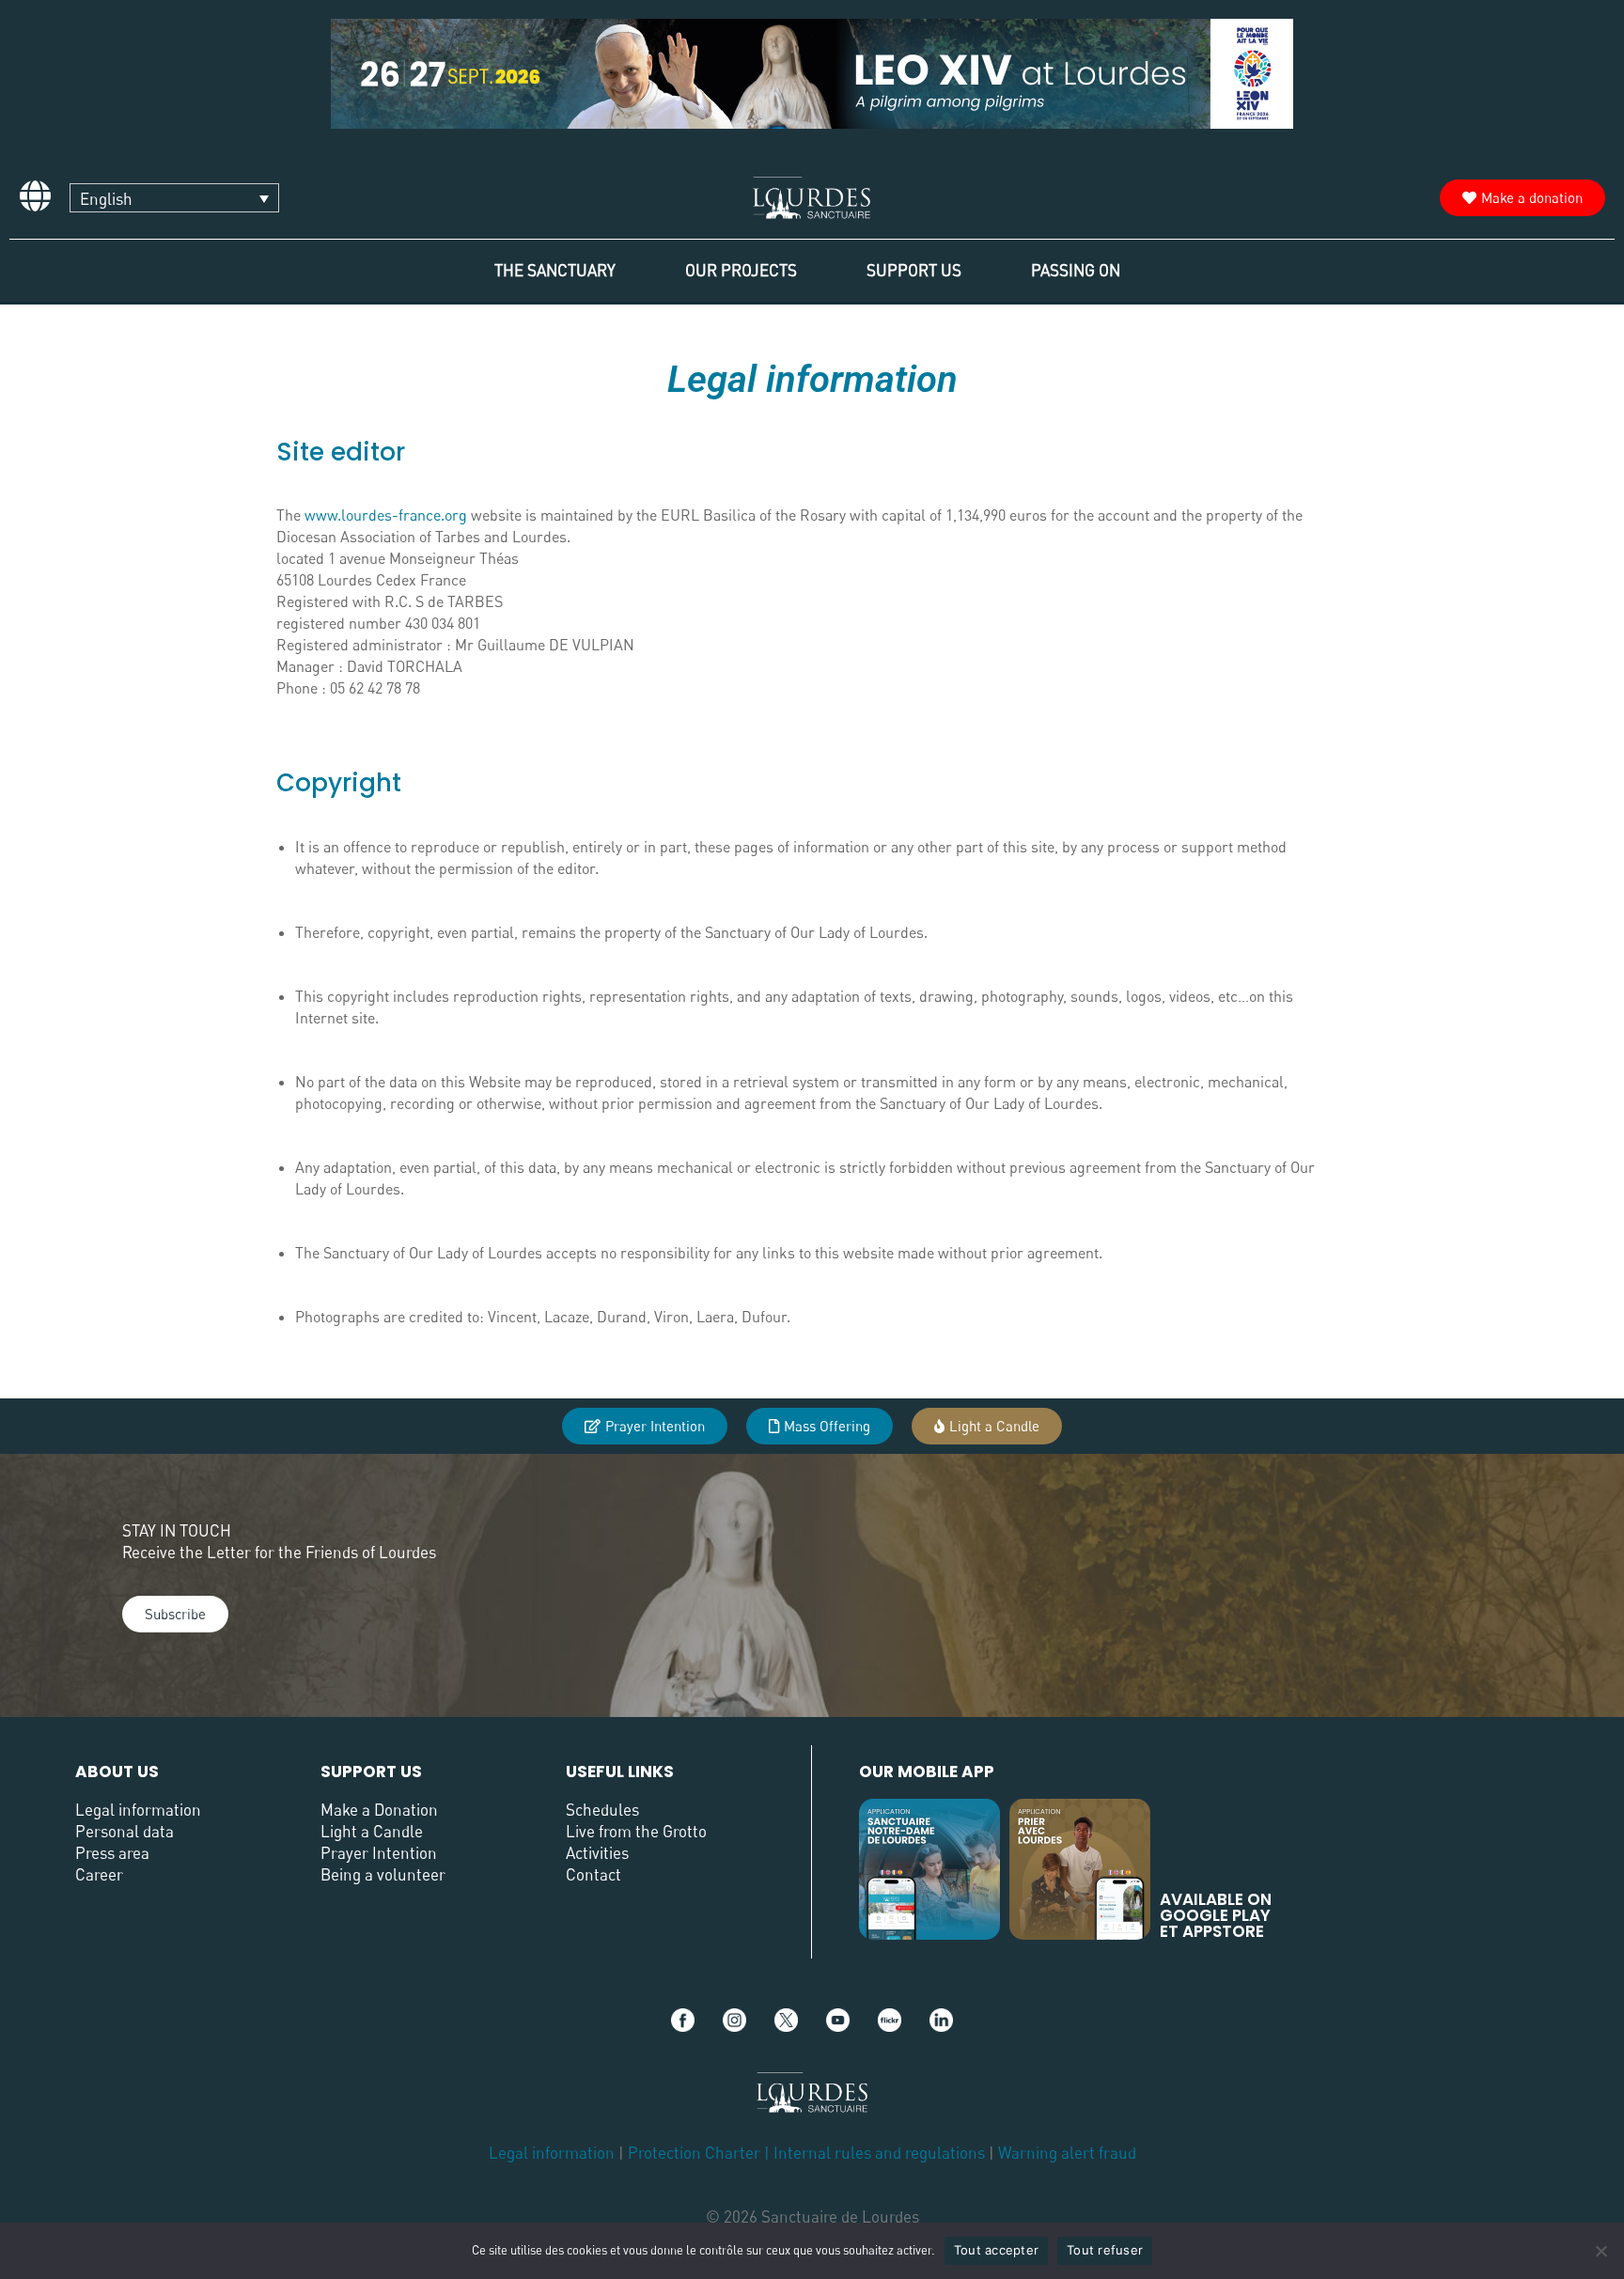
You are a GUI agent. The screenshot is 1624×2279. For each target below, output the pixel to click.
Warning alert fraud (1067, 2153)
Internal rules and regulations (881, 2153)
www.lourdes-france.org (386, 515)
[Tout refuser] (1601, 2251)
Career (99, 1874)
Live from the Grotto (636, 1831)
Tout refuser (1105, 2250)
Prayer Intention (379, 1853)
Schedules (602, 1810)
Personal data (125, 1831)
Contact (593, 1874)
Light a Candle (372, 1831)
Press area (112, 1853)
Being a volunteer (383, 1874)
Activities (597, 1853)
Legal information (138, 1810)
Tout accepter (996, 2250)
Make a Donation (379, 1810)
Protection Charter (694, 2153)
